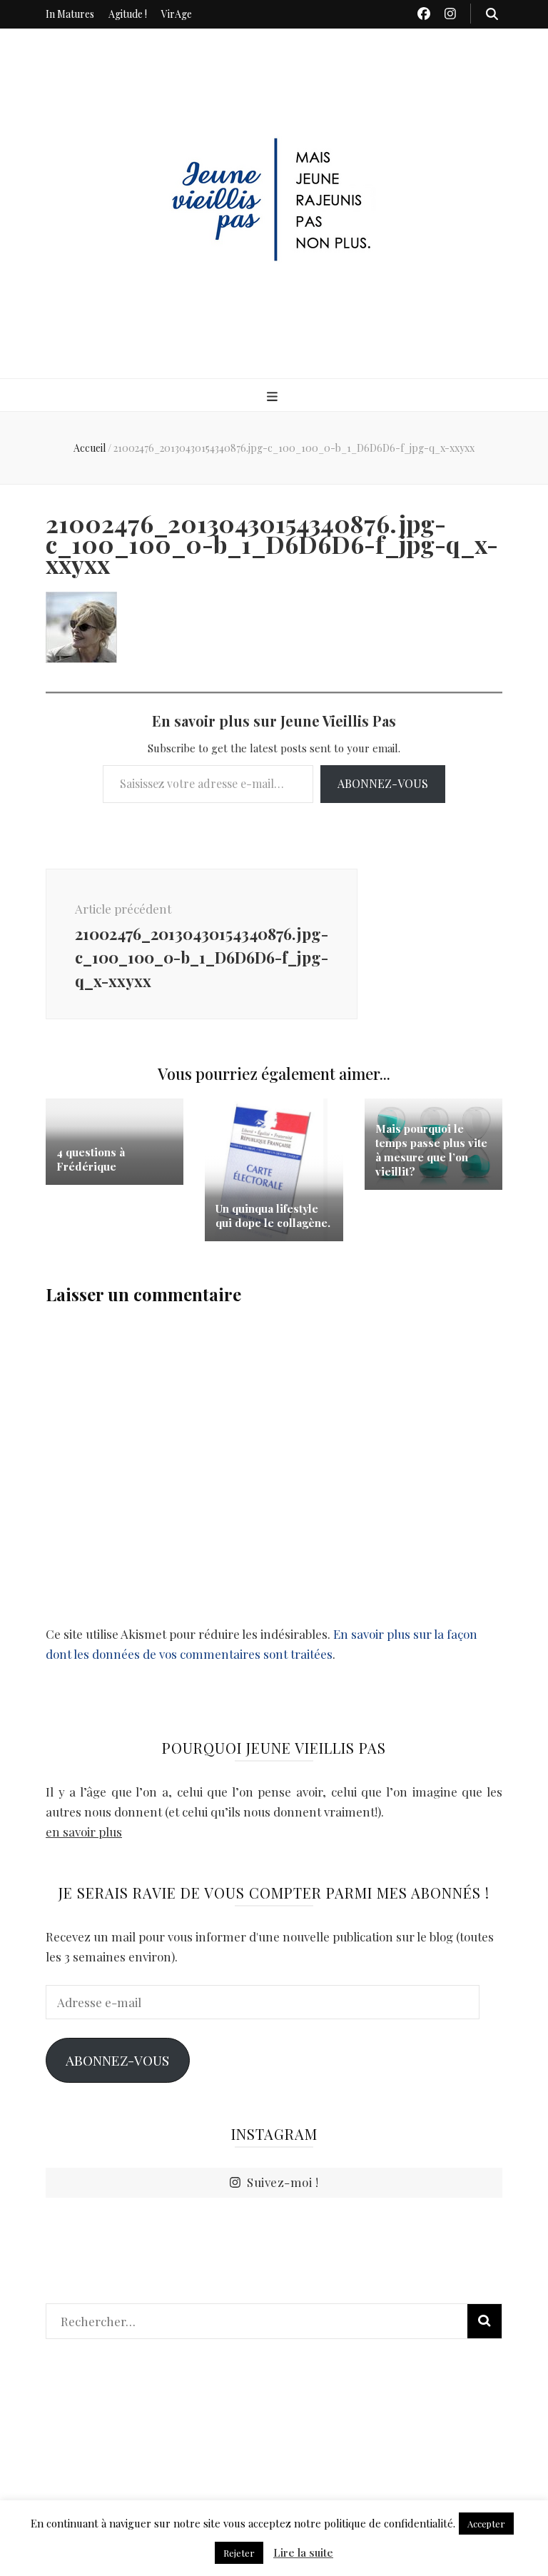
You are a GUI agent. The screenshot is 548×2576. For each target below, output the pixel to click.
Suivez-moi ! (283, 2182)
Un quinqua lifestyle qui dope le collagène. (273, 1216)
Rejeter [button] (239, 2553)
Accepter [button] (486, 2524)
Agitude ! (128, 14)
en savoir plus (84, 1832)
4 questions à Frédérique (91, 1159)
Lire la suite (303, 2552)
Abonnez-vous (383, 783)
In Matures (70, 14)
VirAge (177, 14)
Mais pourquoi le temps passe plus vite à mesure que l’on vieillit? (431, 1150)
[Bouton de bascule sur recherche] (492, 14)
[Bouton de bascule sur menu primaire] (274, 396)
